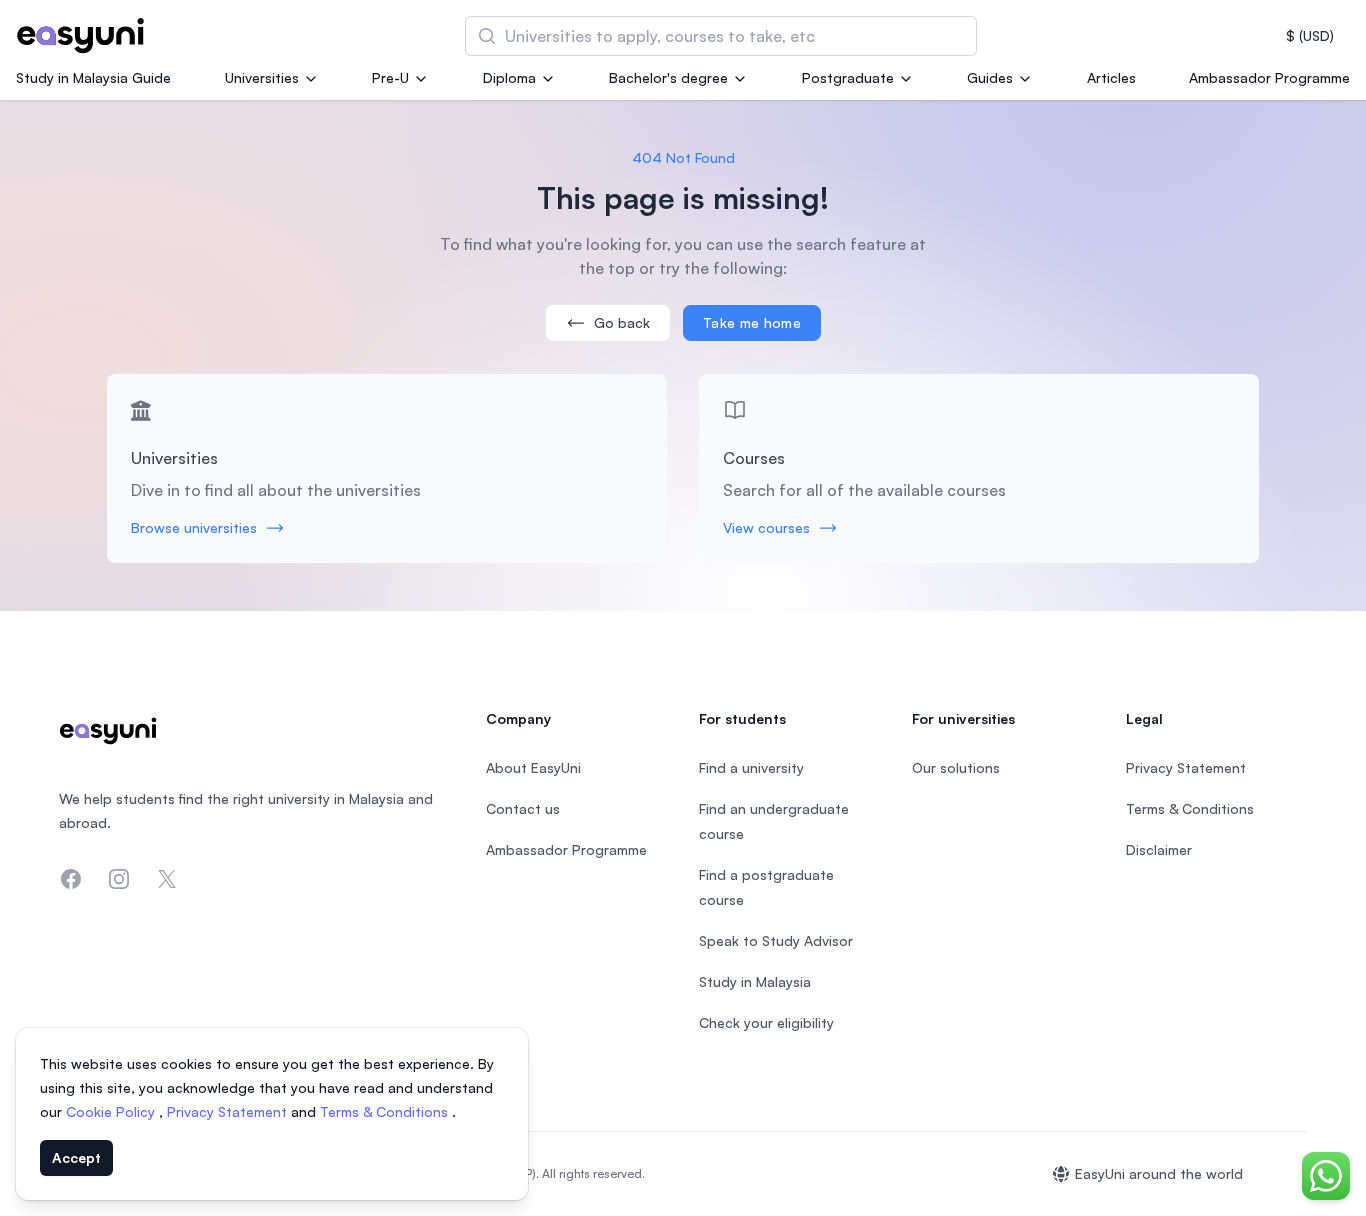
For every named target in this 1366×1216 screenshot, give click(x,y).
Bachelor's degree (668, 77)
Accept (76, 1157)
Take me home (752, 322)
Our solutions (956, 767)
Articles (1111, 77)
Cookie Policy (112, 1111)
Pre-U (390, 77)
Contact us (523, 808)
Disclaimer (1159, 849)
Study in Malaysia (755, 981)
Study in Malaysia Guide (93, 77)
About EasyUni (533, 767)
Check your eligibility (766, 1022)
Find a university (751, 767)
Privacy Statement (229, 1111)
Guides (990, 77)
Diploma (509, 77)
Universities (262, 77)
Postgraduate (848, 77)
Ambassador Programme (1269, 77)
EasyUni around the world (1159, 1173)
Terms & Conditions (386, 1111)
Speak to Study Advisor (776, 940)
